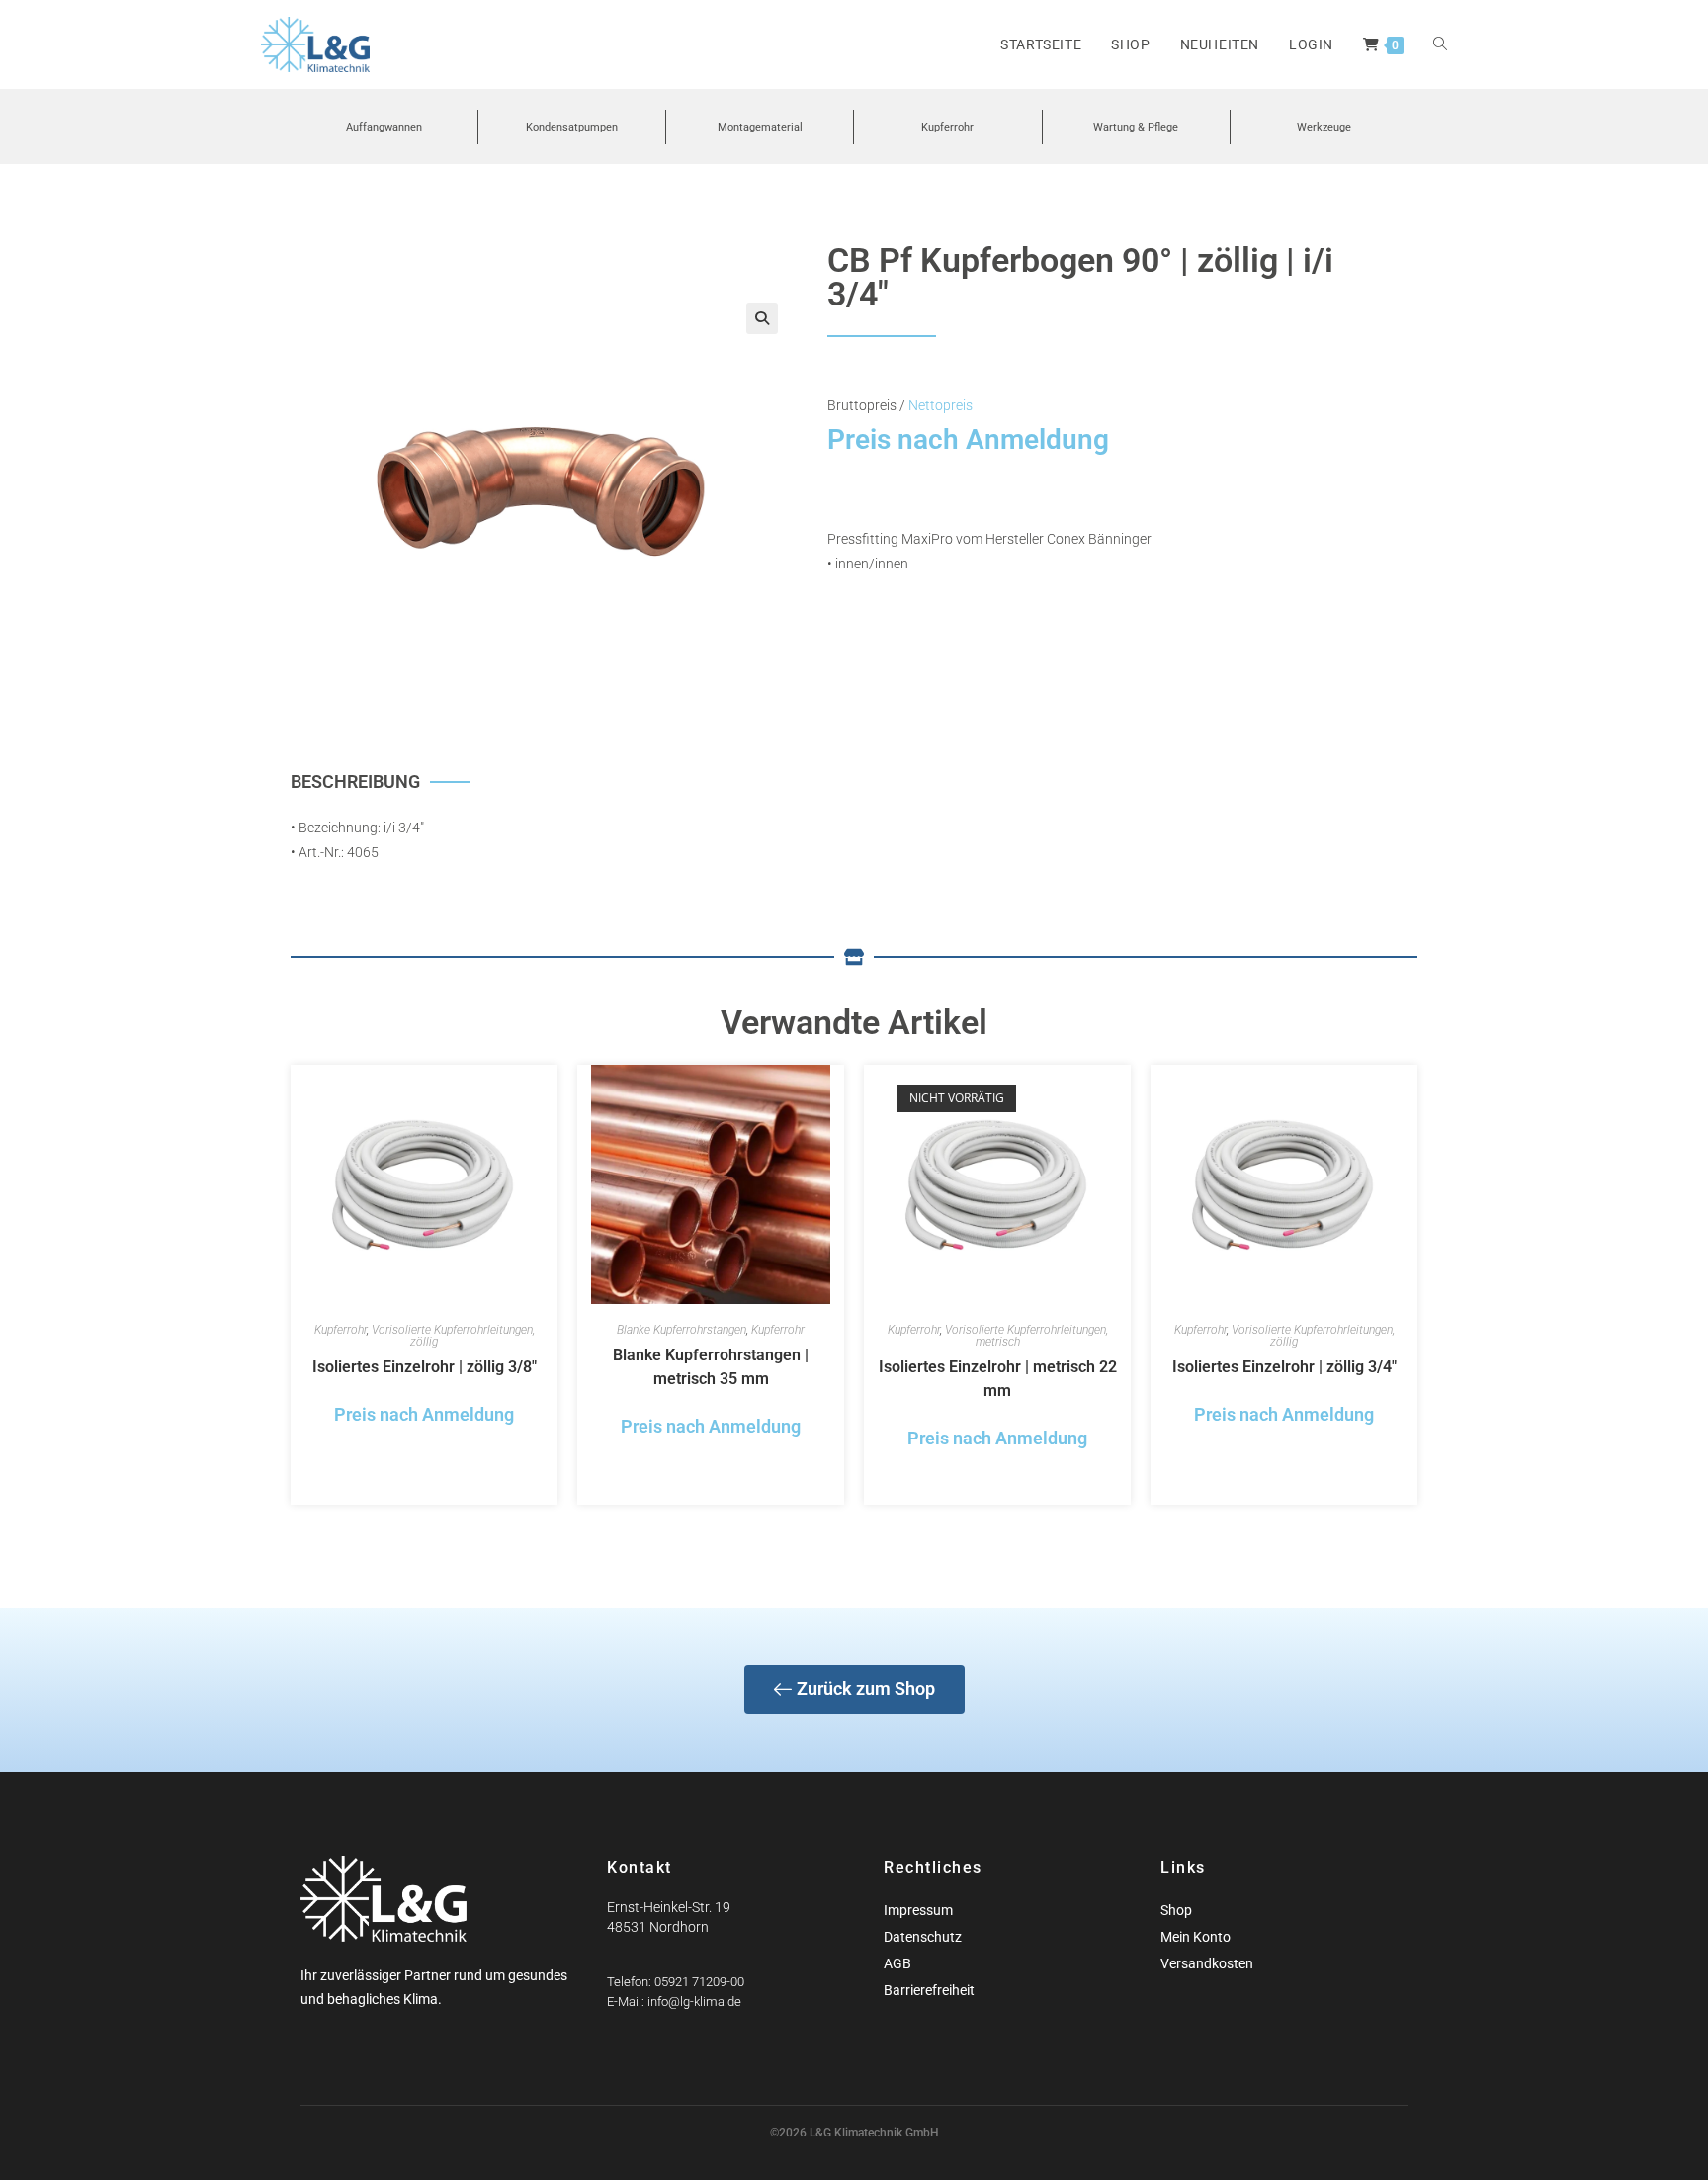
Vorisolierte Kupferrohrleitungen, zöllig (453, 1336)
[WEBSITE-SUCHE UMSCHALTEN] (1440, 44)
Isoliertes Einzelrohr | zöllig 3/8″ (425, 1367)
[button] (762, 318)
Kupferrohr (341, 1330)
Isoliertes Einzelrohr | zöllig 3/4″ (1284, 1367)
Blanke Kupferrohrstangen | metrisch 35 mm (711, 1367)
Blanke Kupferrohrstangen (682, 1330)
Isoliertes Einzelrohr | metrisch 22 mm (998, 1379)
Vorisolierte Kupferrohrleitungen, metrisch (1026, 1336)
